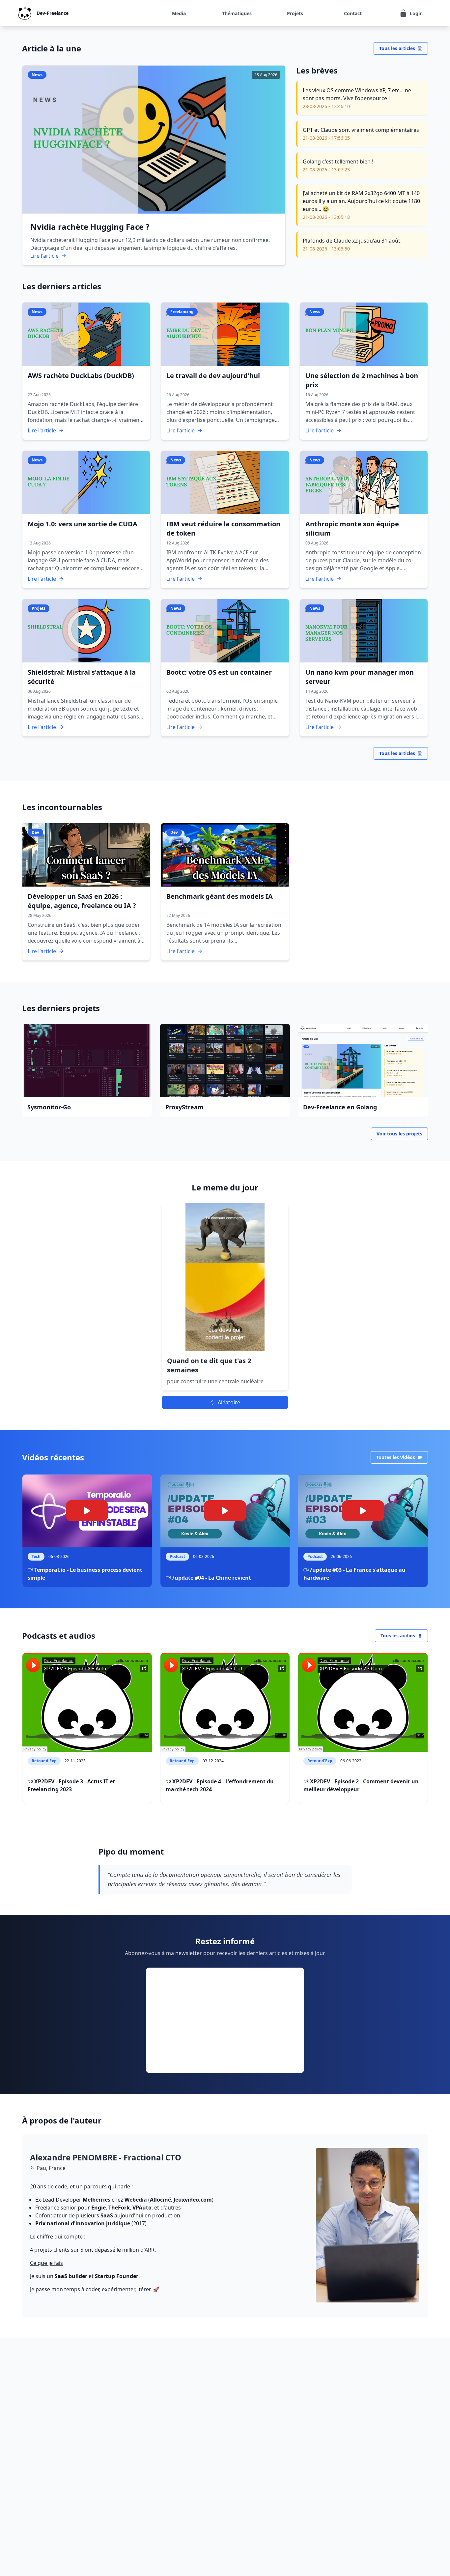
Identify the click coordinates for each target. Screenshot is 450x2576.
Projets (295, 13)
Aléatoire (229, 1402)
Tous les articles (397, 48)
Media (179, 13)
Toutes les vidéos (396, 1457)
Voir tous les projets (399, 1134)
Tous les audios (398, 1636)
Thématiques (237, 13)
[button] (225, 1297)
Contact (353, 13)
